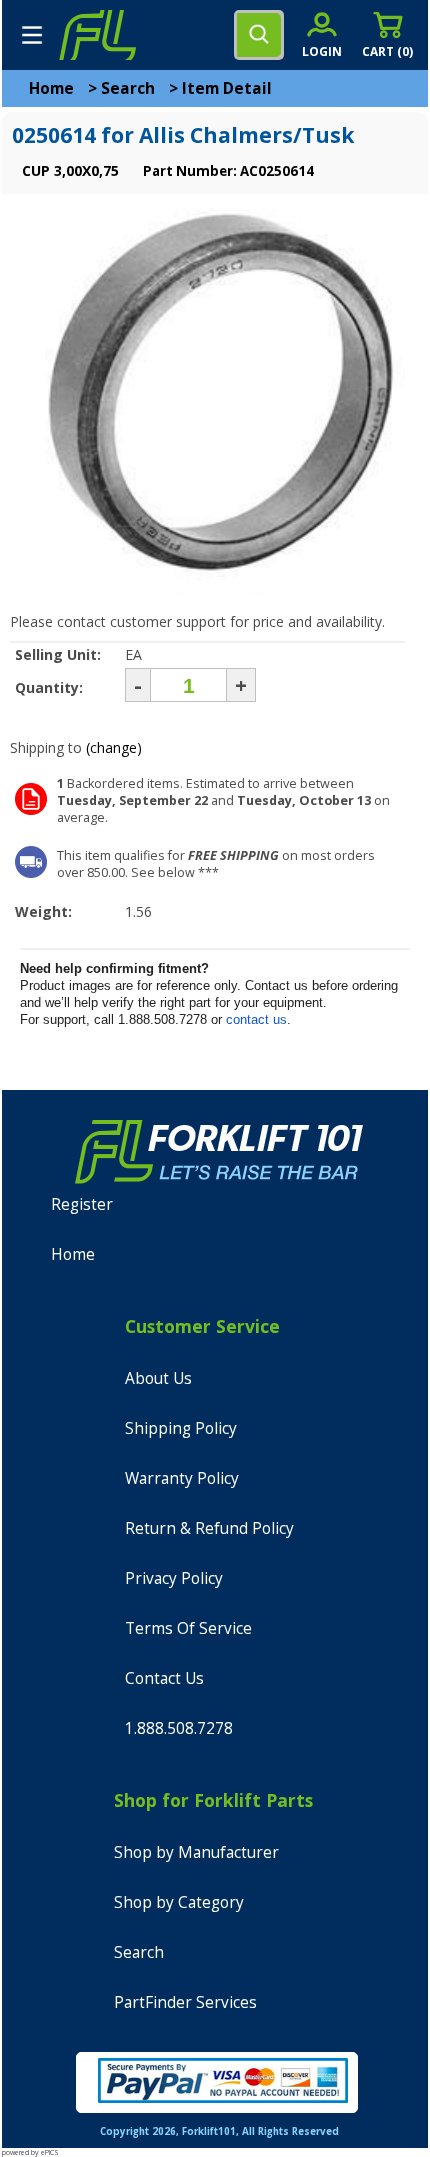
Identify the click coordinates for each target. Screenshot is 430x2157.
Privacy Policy (174, 1578)
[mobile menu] (32, 35)
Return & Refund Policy (209, 1528)
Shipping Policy (181, 1428)
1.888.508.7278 (179, 1728)
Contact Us (164, 1678)
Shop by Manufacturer (196, 1852)
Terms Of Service (188, 1628)
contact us (256, 1019)
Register (82, 1204)
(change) (114, 747)
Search (128, 88)
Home (51, 88)
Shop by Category (179, 1902)
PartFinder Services (185, 2002)
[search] (259, 35)
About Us (158, 1378)
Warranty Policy (182, 1478)
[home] (97, 35)
